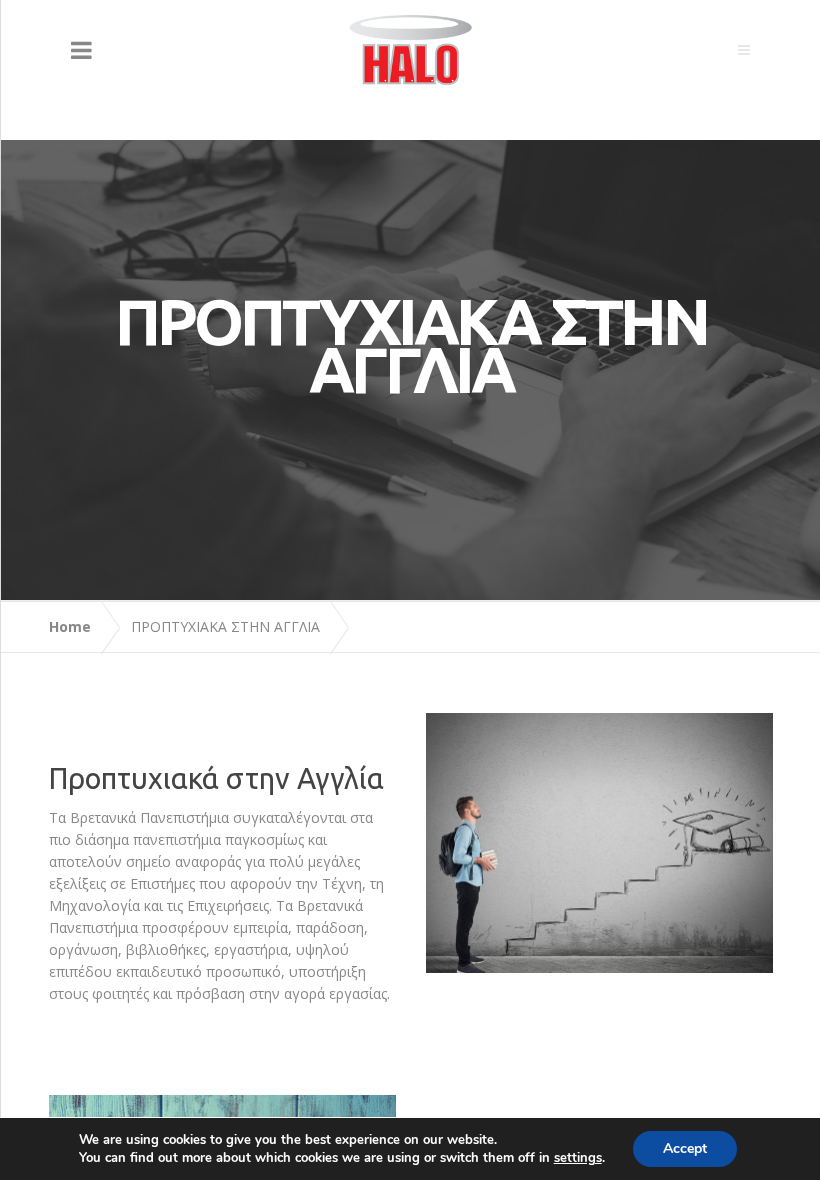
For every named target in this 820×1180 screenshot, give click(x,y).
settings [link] (578, 1158)
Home (70, 626)
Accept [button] (685, 1148)
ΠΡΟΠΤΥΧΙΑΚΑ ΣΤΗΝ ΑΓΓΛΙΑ (225, 626)
